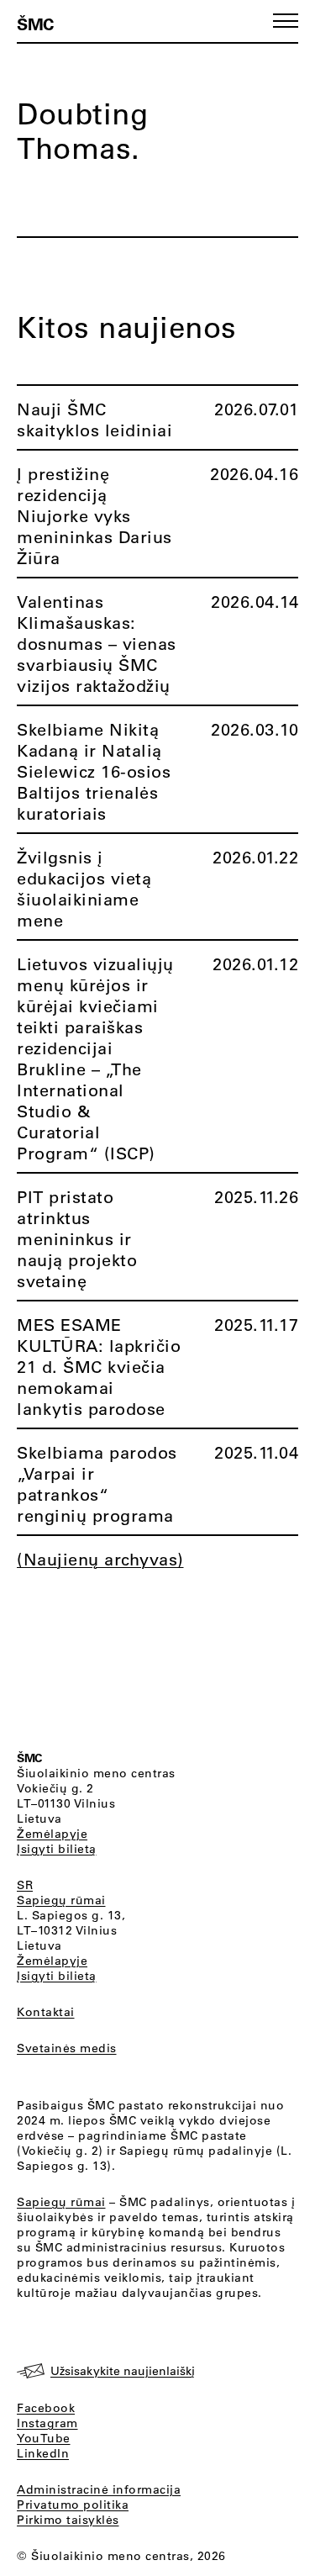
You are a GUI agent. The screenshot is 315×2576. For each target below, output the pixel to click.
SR (25, 1885)
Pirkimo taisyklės (68, 2520)
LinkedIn (43, 2453)
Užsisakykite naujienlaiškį (123, 2371)
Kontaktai (46, 2012)
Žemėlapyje (52, 1834)
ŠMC (35, 24)
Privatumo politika (73, 2505)
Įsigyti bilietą (57, 1849)
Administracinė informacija (99, 2489)
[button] (286, 21)
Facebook (46, 2408)
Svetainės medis (67, 2048)
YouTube (44, 2438)
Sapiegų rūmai (61, 1900)
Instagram (47, 2423)
